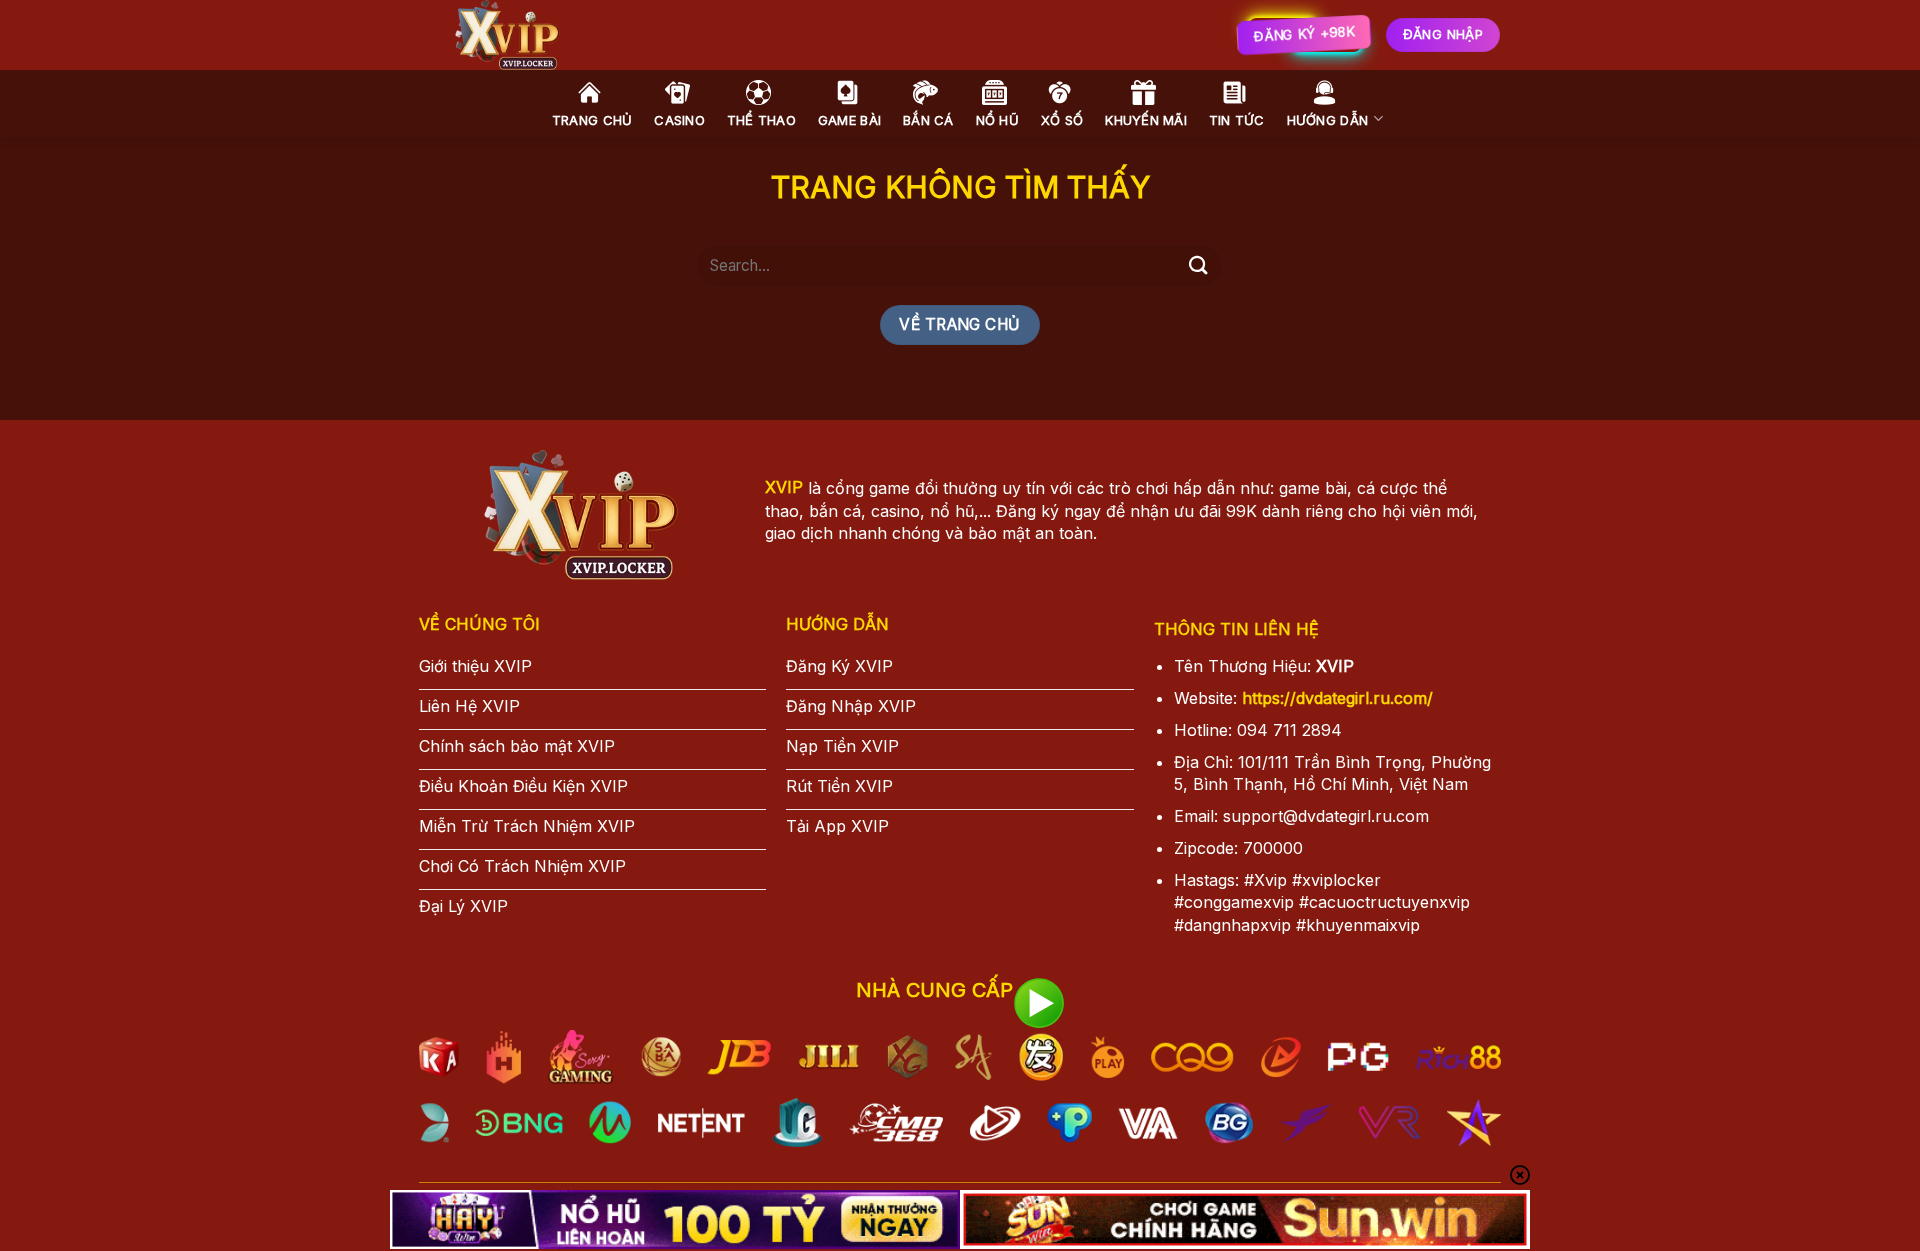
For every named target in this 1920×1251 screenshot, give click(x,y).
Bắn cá (928, 120)
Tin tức (1237, 120)
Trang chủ (592, 120)
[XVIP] (729, 35)
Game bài (849, 120)
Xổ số (1062, 120)
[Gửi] (1198, 265)
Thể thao (761, 120)
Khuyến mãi (1146, 120)
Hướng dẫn (1327, 120)
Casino (679, 120)
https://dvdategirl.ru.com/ (1337, 698)
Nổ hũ (997, 120)
